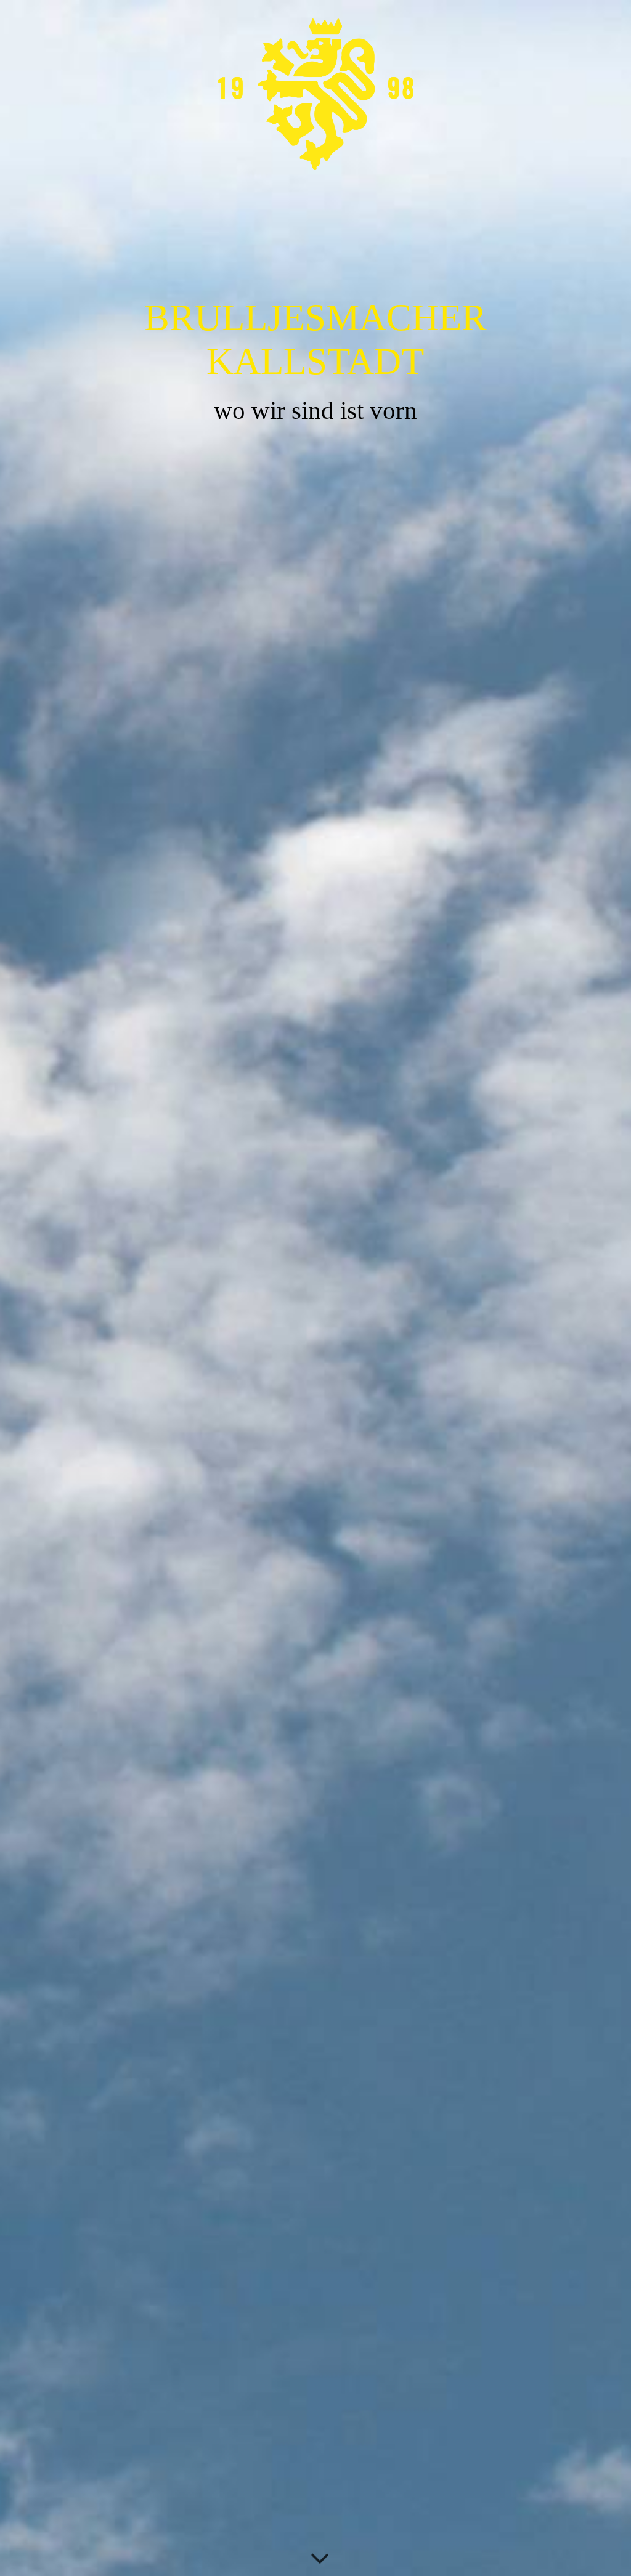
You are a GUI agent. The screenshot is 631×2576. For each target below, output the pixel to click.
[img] (315, 1288)
